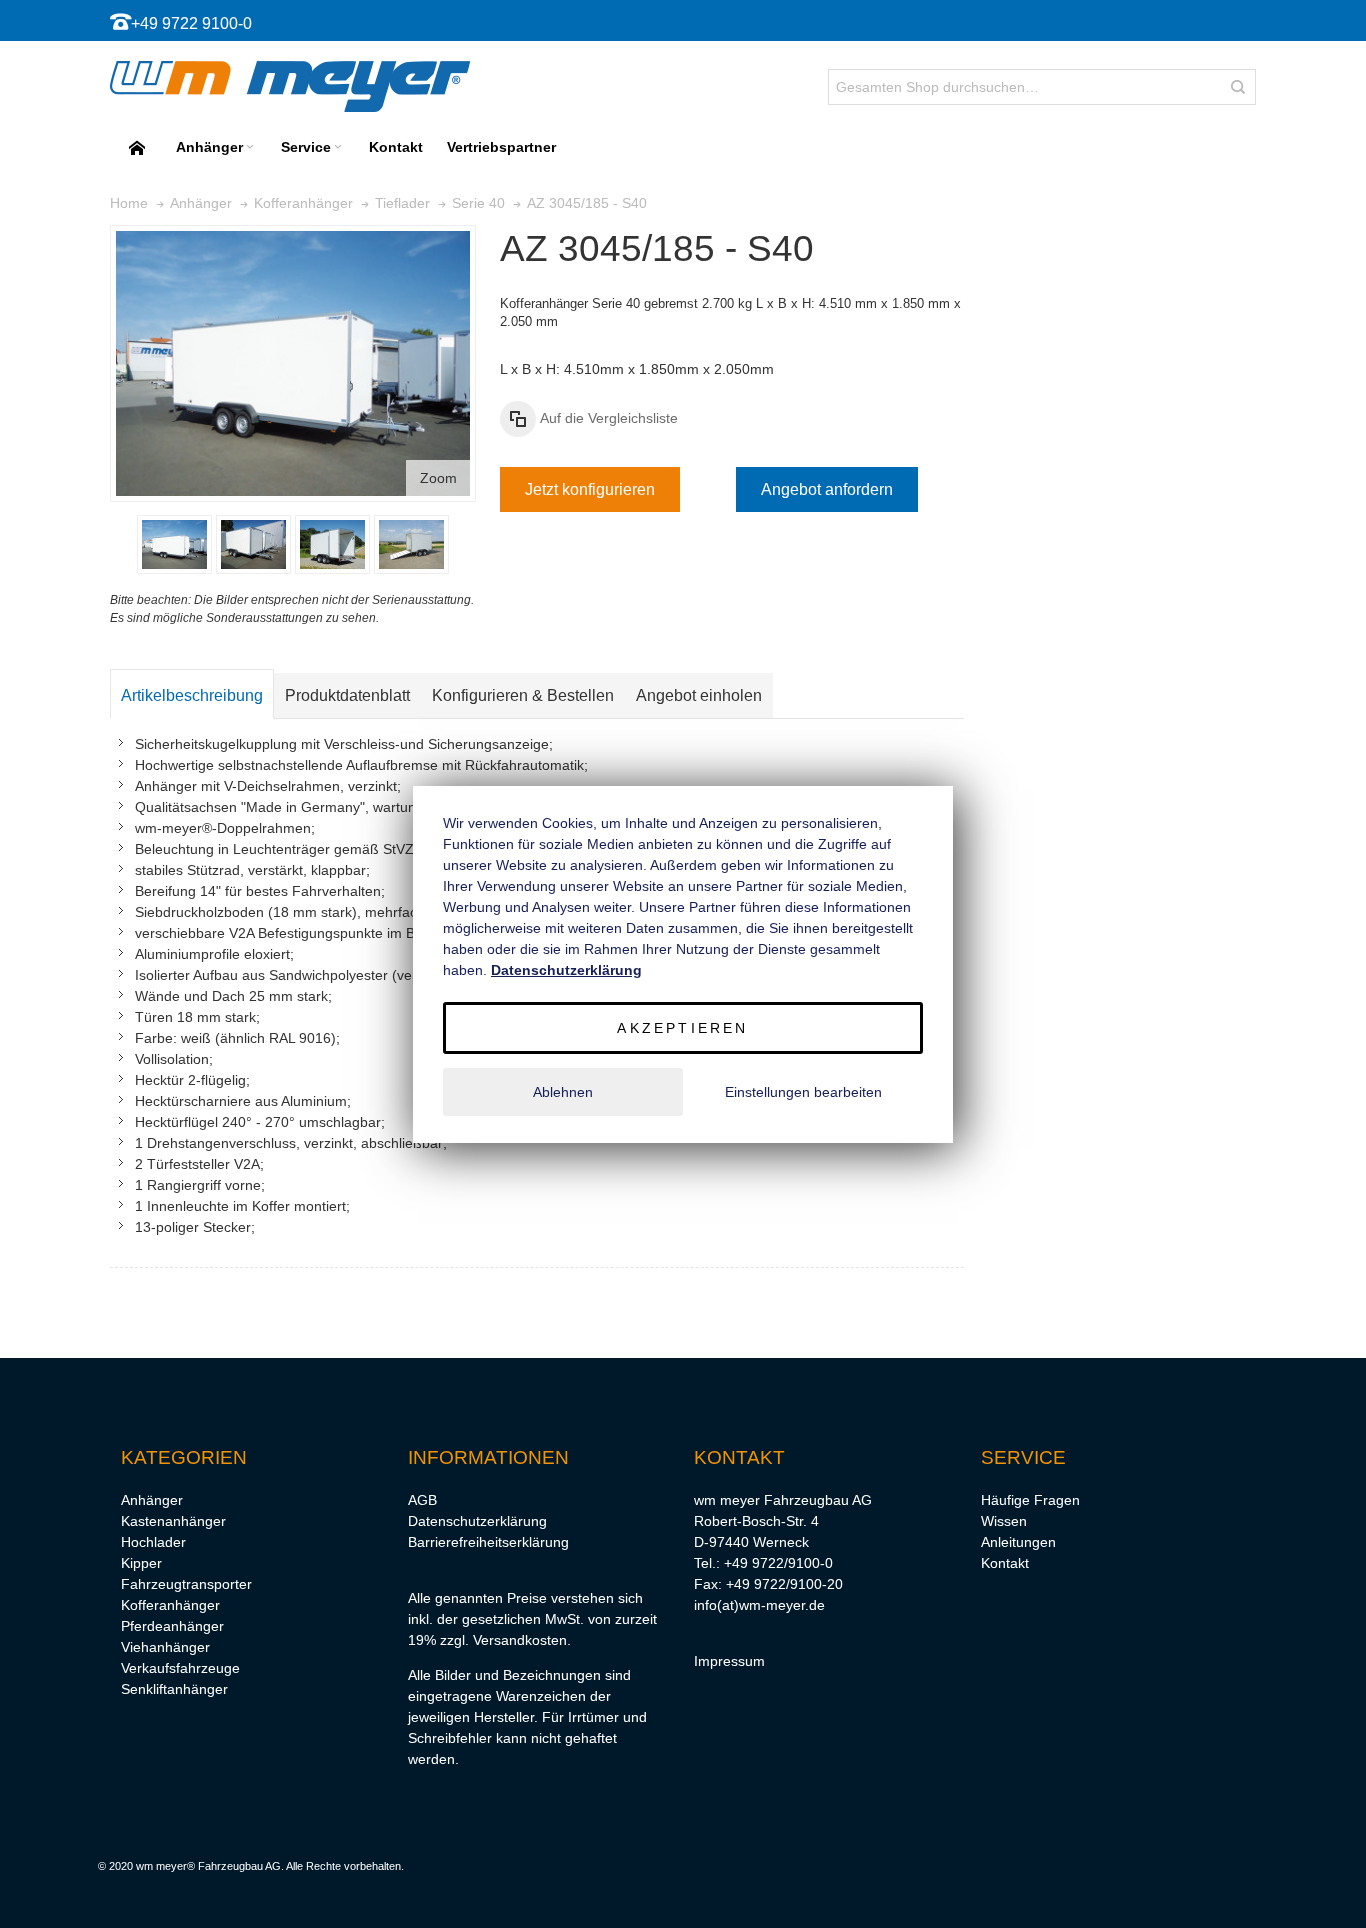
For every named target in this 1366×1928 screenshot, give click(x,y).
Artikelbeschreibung (192, 695)
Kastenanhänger (173, 1521)
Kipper (141, 1563)
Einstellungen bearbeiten (803, 1092)
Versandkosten (520, 1640)
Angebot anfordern (827, 489)
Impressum (729, 1661)
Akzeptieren (682, 1028)
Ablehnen (563, 1092)
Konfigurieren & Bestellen (523, 695)
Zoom (438, 478)
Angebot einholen (699, 695)
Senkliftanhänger (174, 1689)
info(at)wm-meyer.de (759, 1605)
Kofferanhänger (170, 1605)
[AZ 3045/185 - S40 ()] (174, 544)
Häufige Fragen (1030, 1500)
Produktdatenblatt (347, 695)
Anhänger (152, 1500)
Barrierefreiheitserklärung (488, 1542)
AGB (422, 1500)
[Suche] (1238, 87)
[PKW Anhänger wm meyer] (290, 86)
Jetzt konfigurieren (590, 489)
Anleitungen (1018, 1542)
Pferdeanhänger (172, 1626)
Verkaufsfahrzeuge (180, 1668)
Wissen (1004, 1521)
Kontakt (1005, 1563)
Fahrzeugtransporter (186, 1584)
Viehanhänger (165, 1647)
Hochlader (153, 1542)
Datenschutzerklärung (477, 1521)
